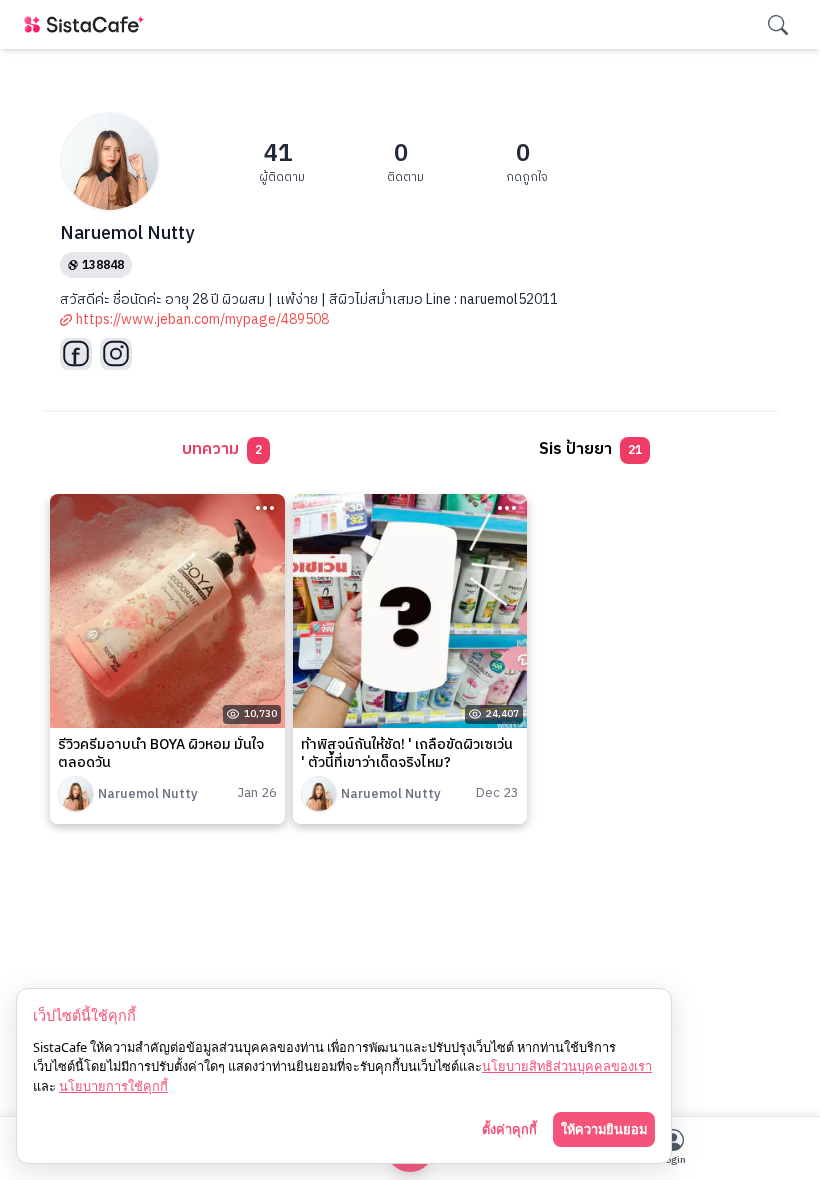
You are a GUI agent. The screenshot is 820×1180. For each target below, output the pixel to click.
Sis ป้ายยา (590, 449)
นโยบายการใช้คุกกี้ (113, 1086)
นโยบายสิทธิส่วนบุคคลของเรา (567, 1066)
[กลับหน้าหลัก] (88, 24)
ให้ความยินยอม (604, 1129)
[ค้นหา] (778, 25)
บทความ (222, 449)
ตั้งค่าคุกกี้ (509, 1129)
